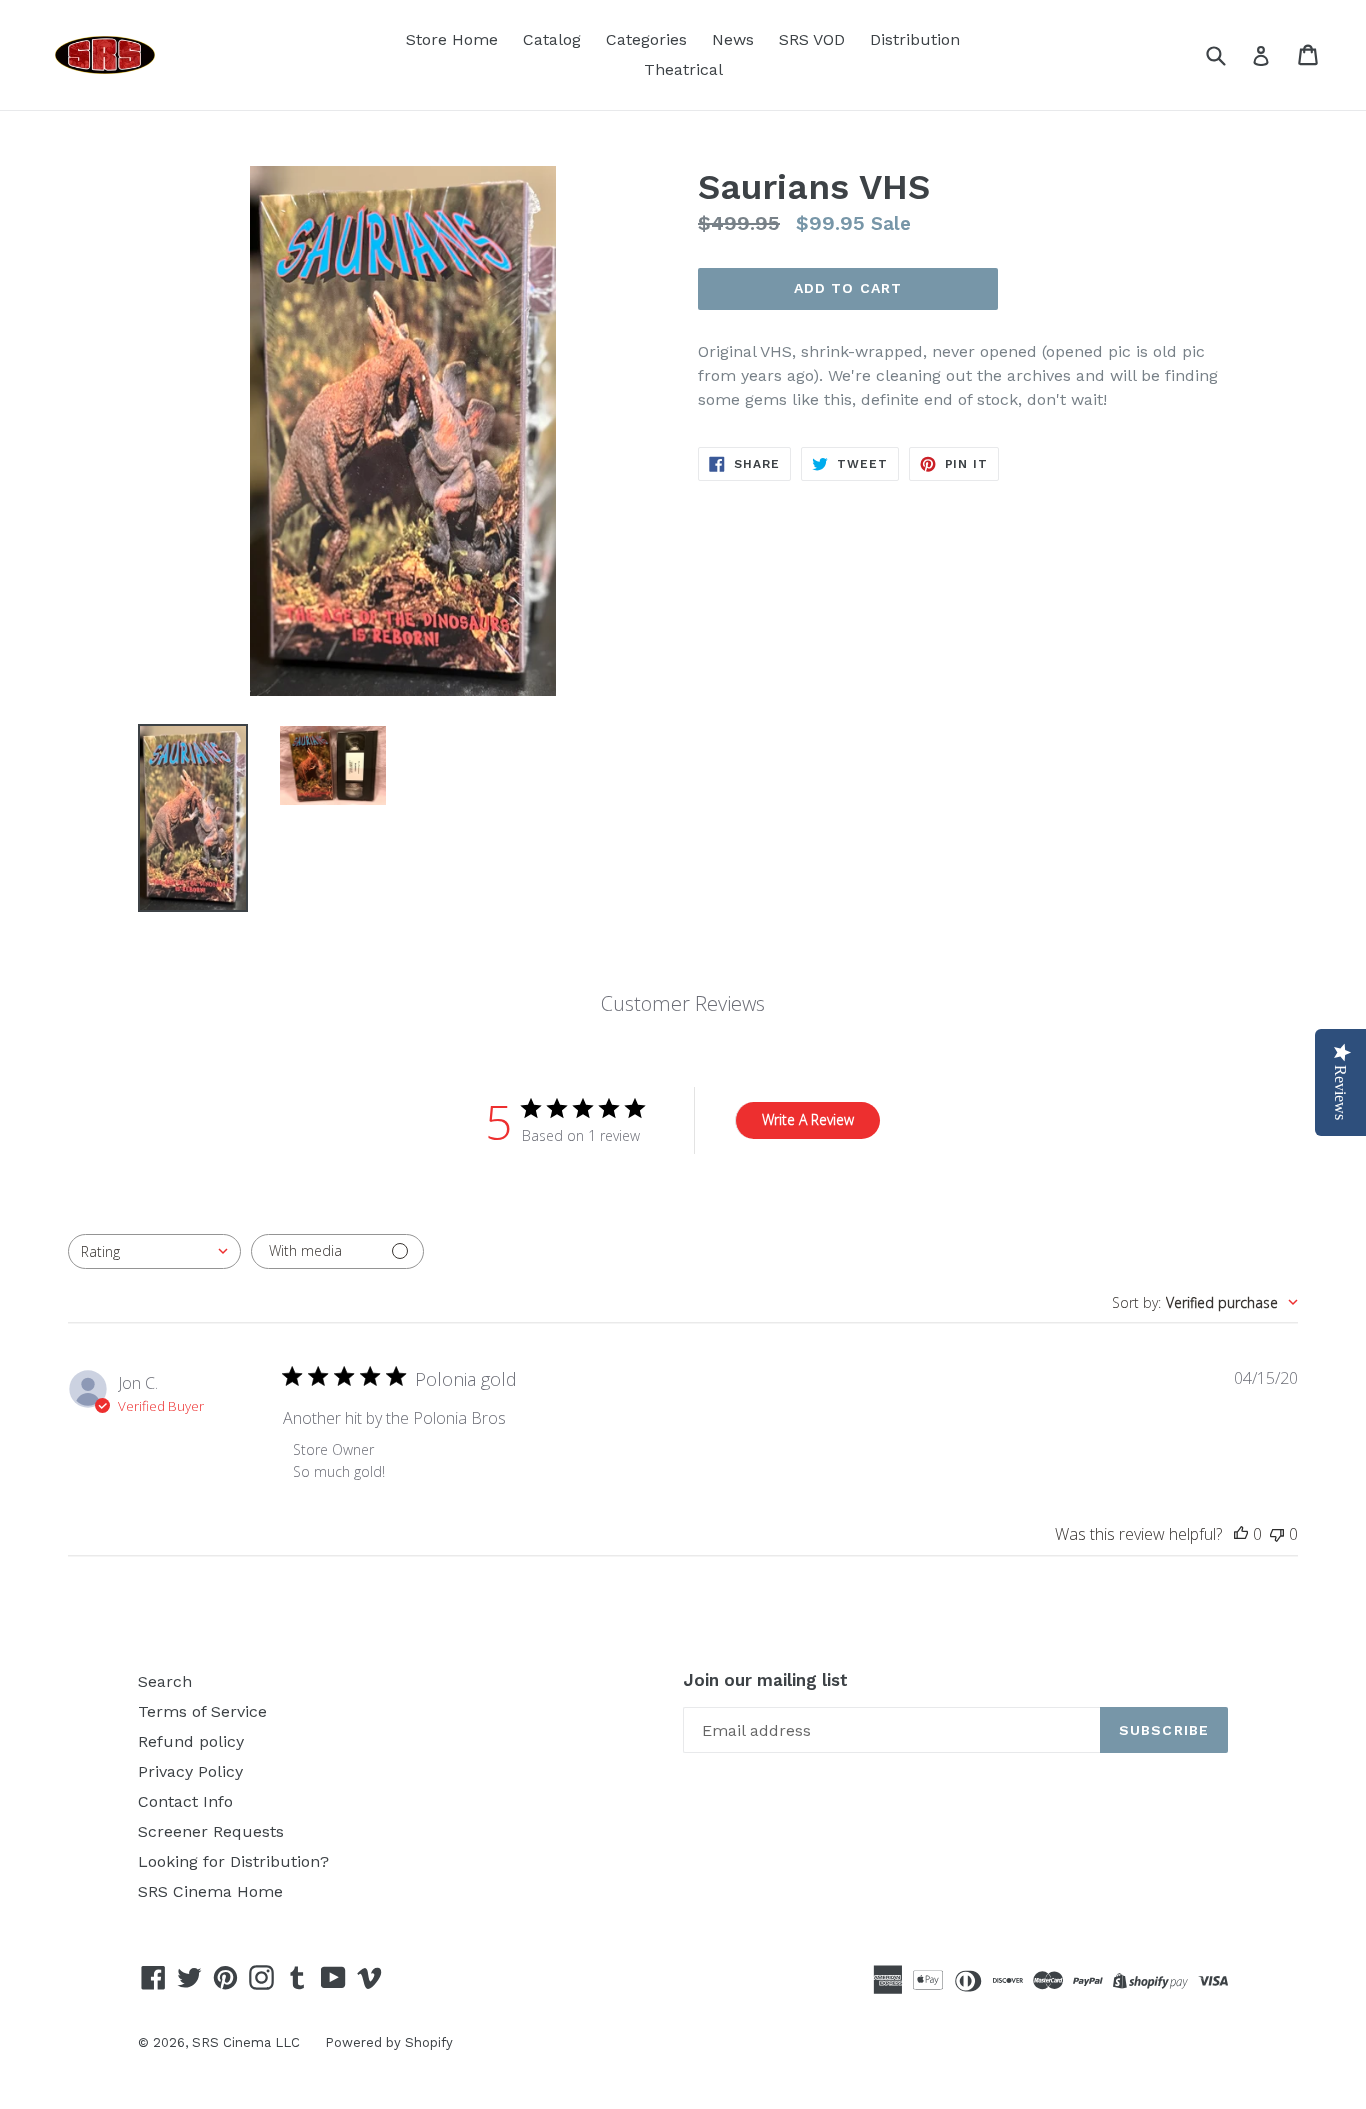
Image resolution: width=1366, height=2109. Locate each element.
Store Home (452, 39)
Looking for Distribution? (233, 1861)
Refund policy (191, 1741)
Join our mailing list (765, 1680)
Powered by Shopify (389, 2042)
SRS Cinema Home (210, 1891)
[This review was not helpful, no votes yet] (1277, 1534)
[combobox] (154, 1251)
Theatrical (683, 69)
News (733, 39)
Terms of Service (202, 1711)
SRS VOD (812, 39)
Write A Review (808, 1119)
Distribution (915, 39)
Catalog (552, 39)
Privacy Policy (190, 1771)
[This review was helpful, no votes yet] (1241, 1534)
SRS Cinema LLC (246, 2042)
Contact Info (185, 1801)
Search (165, 1681)
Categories (646, 39)
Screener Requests (211, 1831)
